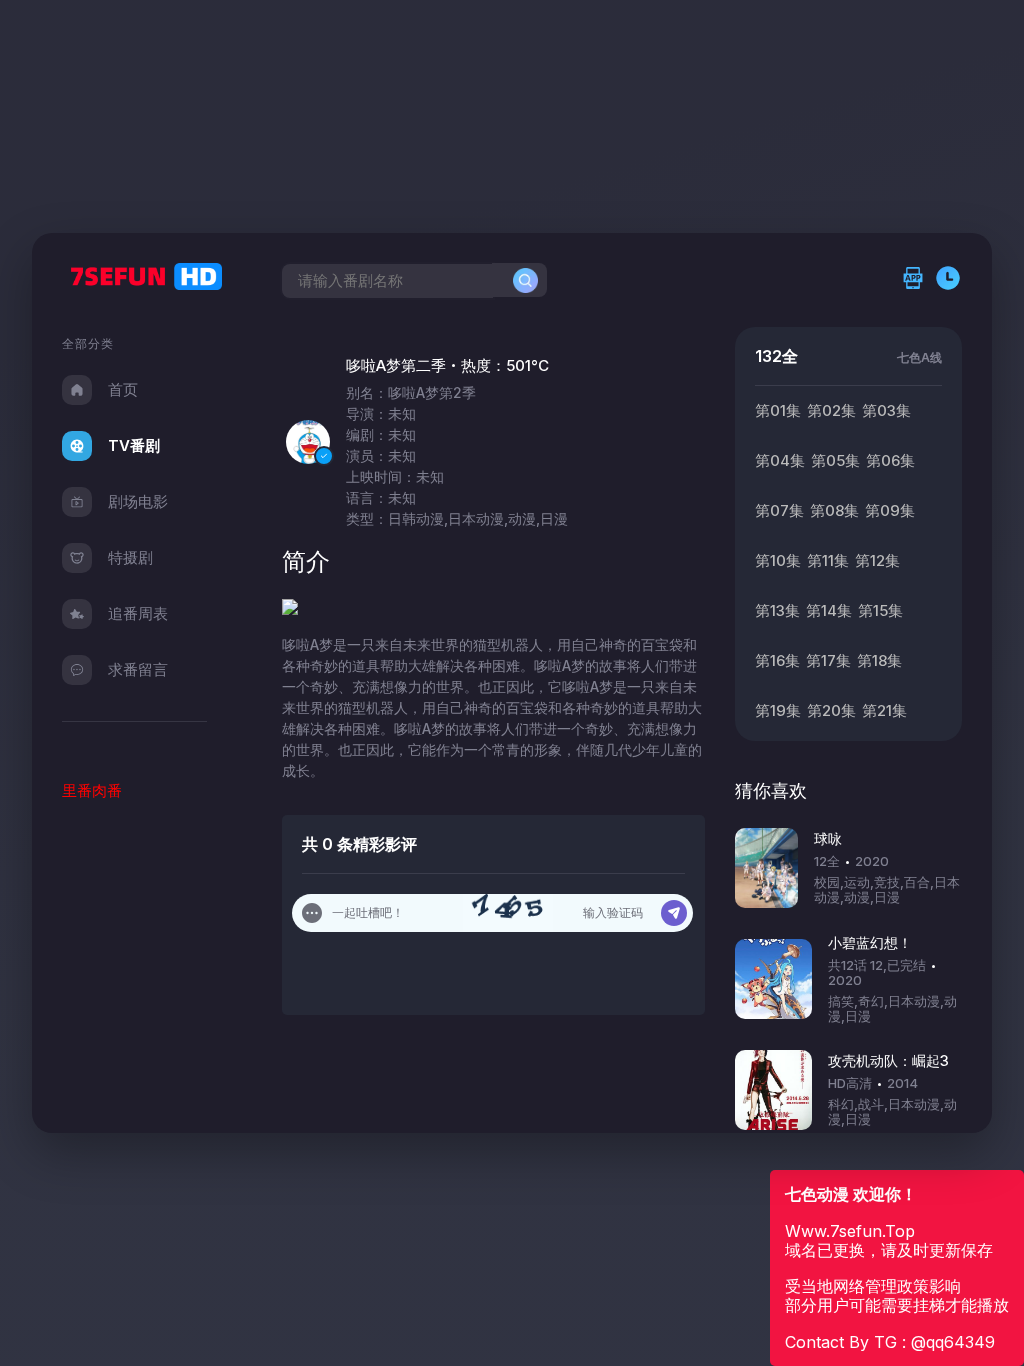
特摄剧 (130, 557)
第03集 (886, 410)
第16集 (777, 660)
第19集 (778, 710)
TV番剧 (134, 445)
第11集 (828, 560)
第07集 (779, 510)
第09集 (890, 510)
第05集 (835, 460)
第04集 (780, 460)
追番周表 (138, 613)
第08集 (834, 510)
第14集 (829, 610)
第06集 (890, 460)
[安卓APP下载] (918, 279)
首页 (123, 389)
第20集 (831, 710)
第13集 (777, 610)
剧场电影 (138, 501)
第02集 (831, 410)
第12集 (877, 560)
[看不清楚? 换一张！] (513, 913)
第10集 (778, 560)
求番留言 (138, 669)
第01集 (778, 410)
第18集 (879, 660)
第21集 (884, 710)
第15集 (880, 610)
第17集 (828, 660)
